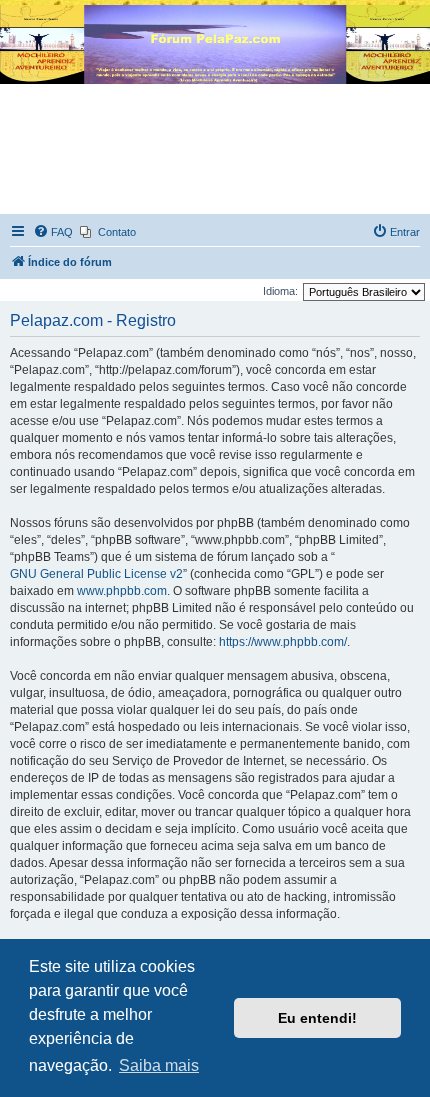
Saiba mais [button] (159, 1065)
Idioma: (280, 291)
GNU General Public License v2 (96, 574)
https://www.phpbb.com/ (283, 642)
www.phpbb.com (122, 591)
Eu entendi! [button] (317, 1018)
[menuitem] (53, 232)
